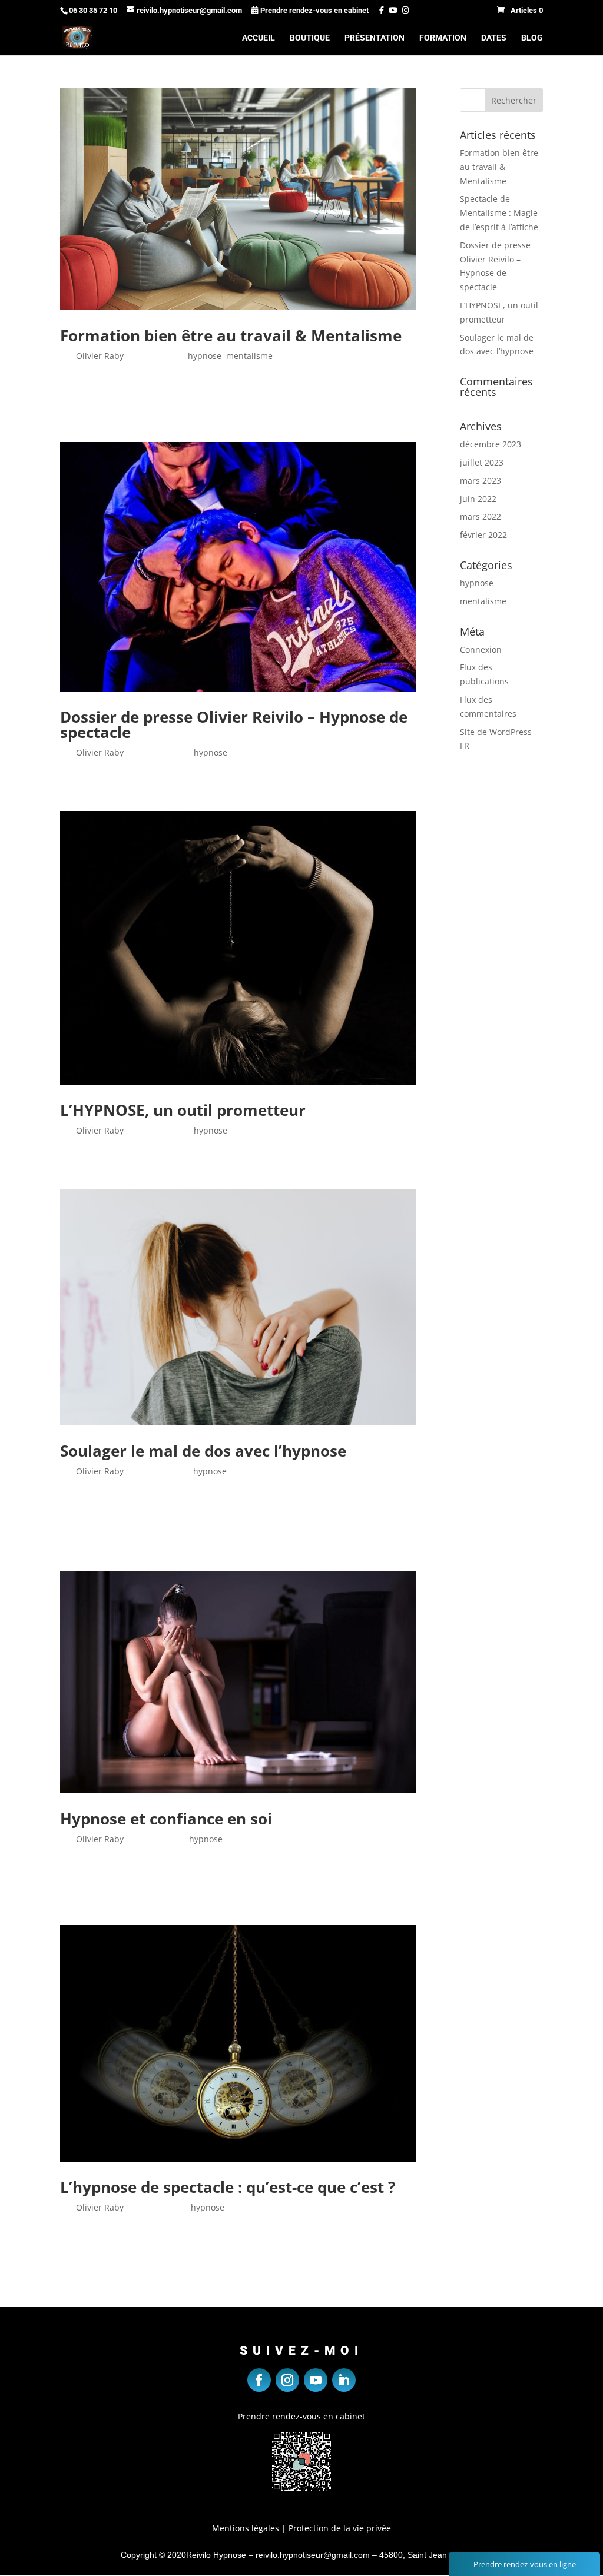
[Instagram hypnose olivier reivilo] (404, 10)
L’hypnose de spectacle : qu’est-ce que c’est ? (228, 2187)
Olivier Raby (100, 356)
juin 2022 (478, 499)
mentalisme (249, 356)
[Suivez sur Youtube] (316, 2380)
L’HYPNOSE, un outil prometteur (183, 1110)
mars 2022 (481, 516)
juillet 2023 (482, 462)
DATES (494, 38)
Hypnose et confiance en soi (166, 1819)
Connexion (481, 649)
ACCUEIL (259, 38)
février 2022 (483, 535)
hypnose (205, 356)
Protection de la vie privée (340, 2528)
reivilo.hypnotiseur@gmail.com (313, 2555)
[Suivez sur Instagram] (287, 2380)
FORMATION (443, 38)
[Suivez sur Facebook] (259, 2380)
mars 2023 (481, 481)
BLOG (532, 38)
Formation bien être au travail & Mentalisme (231, 335)
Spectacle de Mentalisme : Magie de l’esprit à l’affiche (499, 213)
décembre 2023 (491, 444)
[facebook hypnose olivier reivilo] (377, 10)
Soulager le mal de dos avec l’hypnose (203, 1451)
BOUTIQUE (310, 38)
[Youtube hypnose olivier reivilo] (392, 10)
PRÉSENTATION (375, 38)
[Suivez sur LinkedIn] (344, 2380)
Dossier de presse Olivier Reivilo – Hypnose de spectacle (234, 724)
